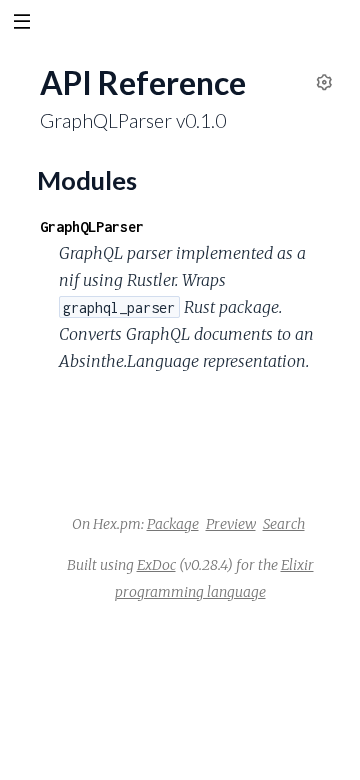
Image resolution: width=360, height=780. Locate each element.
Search (284, 524)
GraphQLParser (92, 226)
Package (173, 524)
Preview (231, 524)
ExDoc (156, 565)
